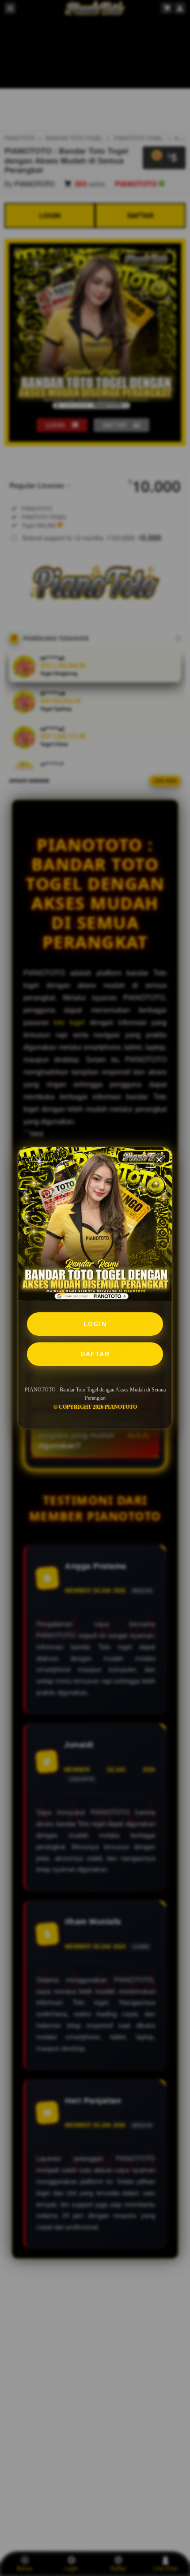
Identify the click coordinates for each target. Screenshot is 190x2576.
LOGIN (95, 1324)
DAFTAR (95, 1354)
